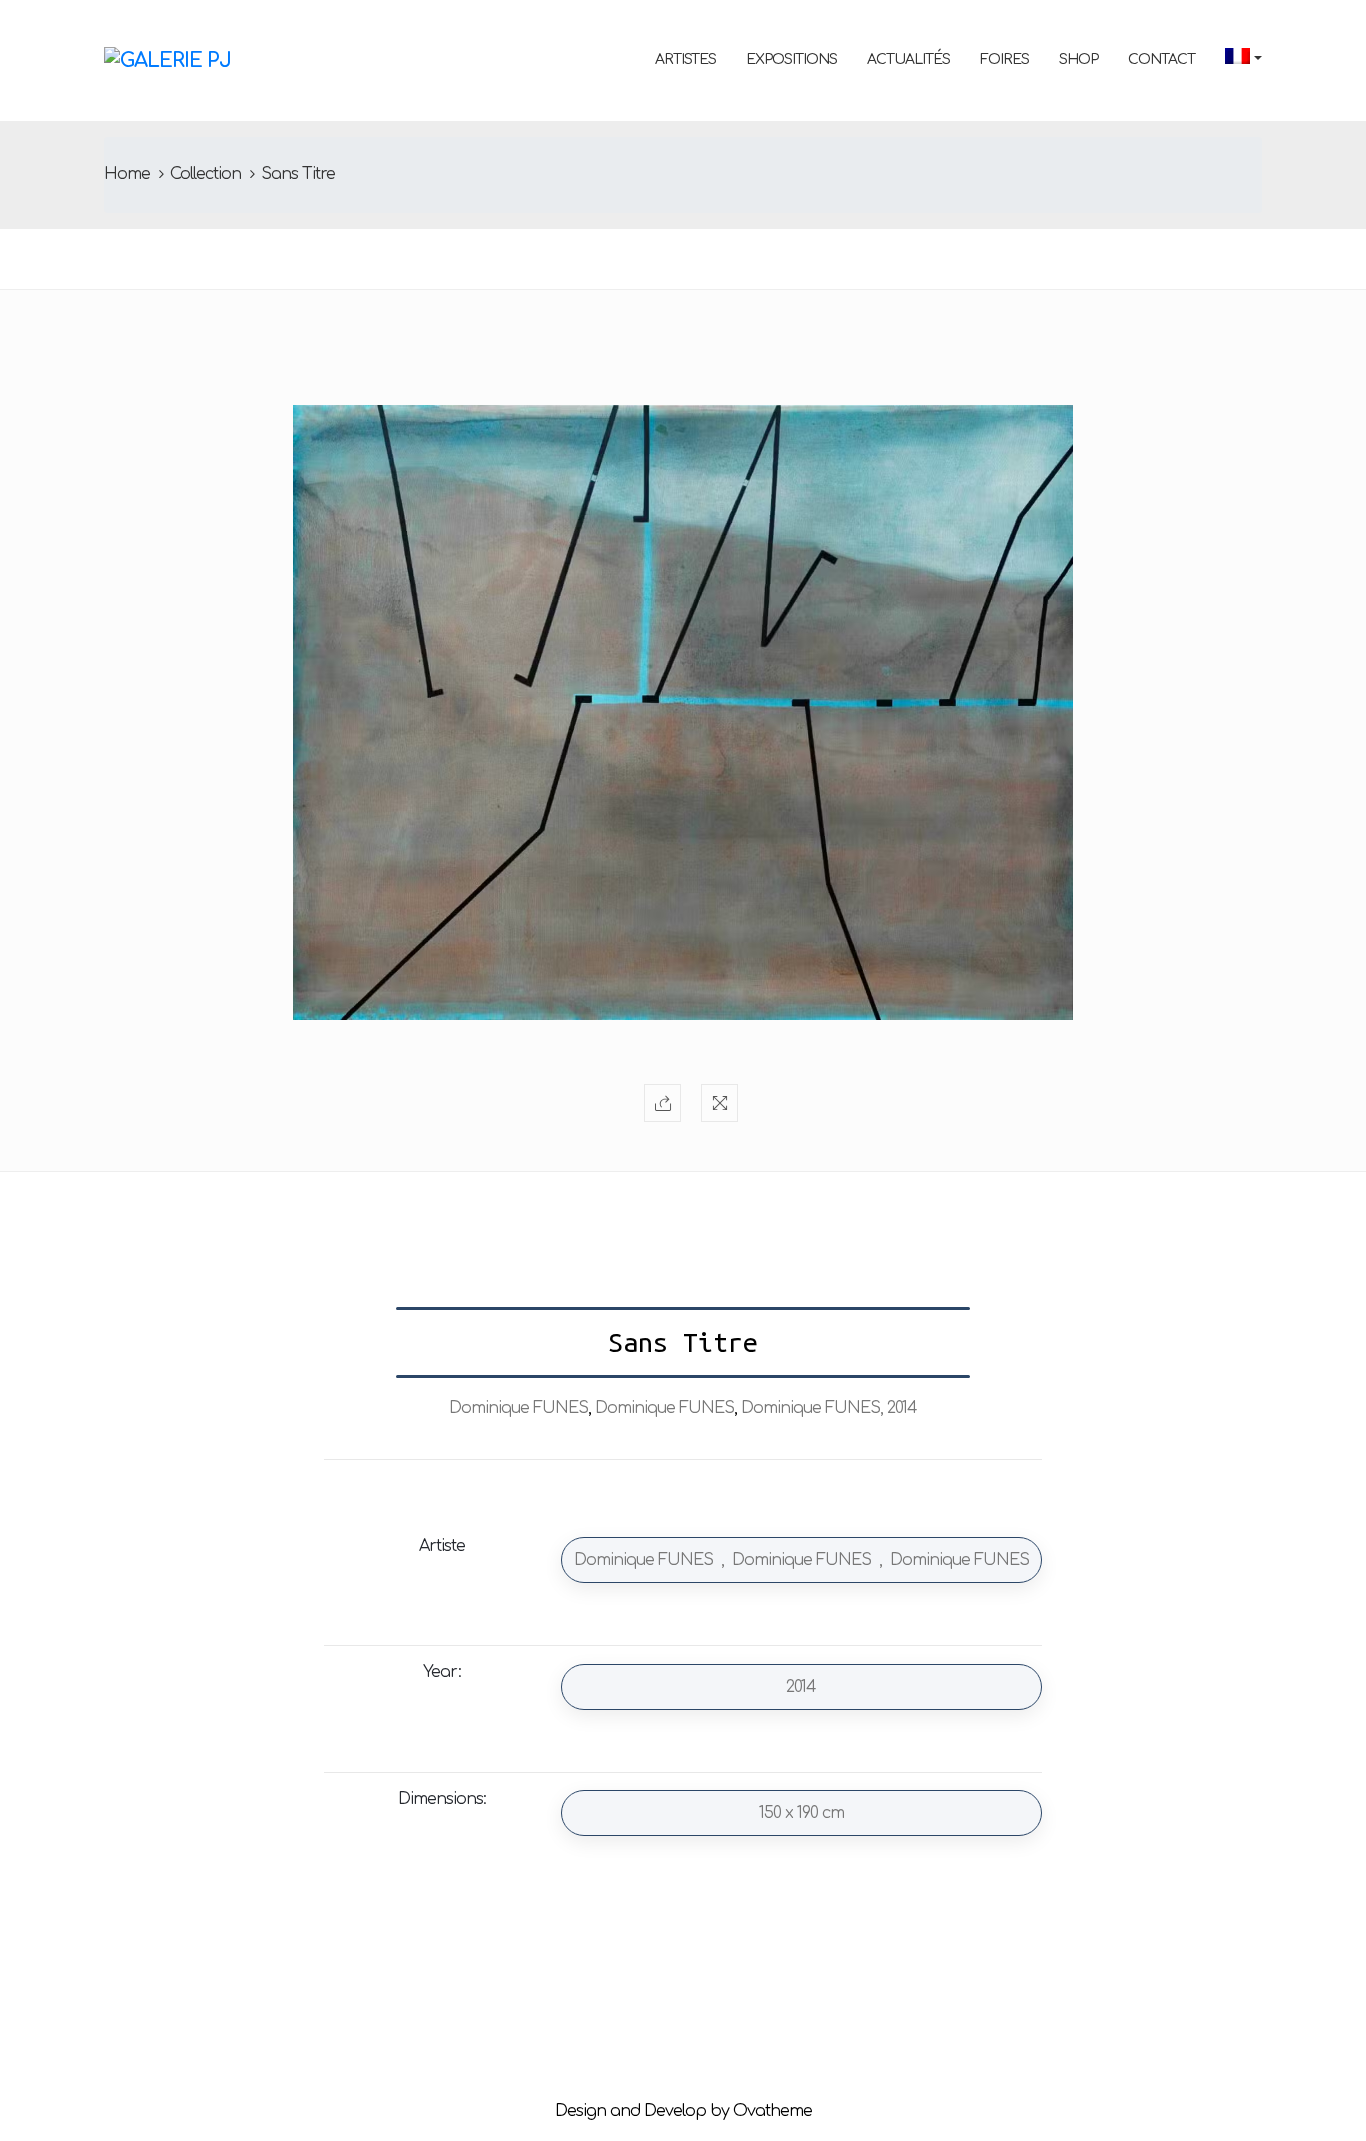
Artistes (685, 59)
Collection (205, 174)
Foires (1004, 59)
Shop (1078, 59)
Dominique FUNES (518, 1408)
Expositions (791, 59)
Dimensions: (442, 1799)
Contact (1161, 59)
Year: (442, 1672)
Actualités (908, 59)
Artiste (442, 1546)
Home (127, 174)
